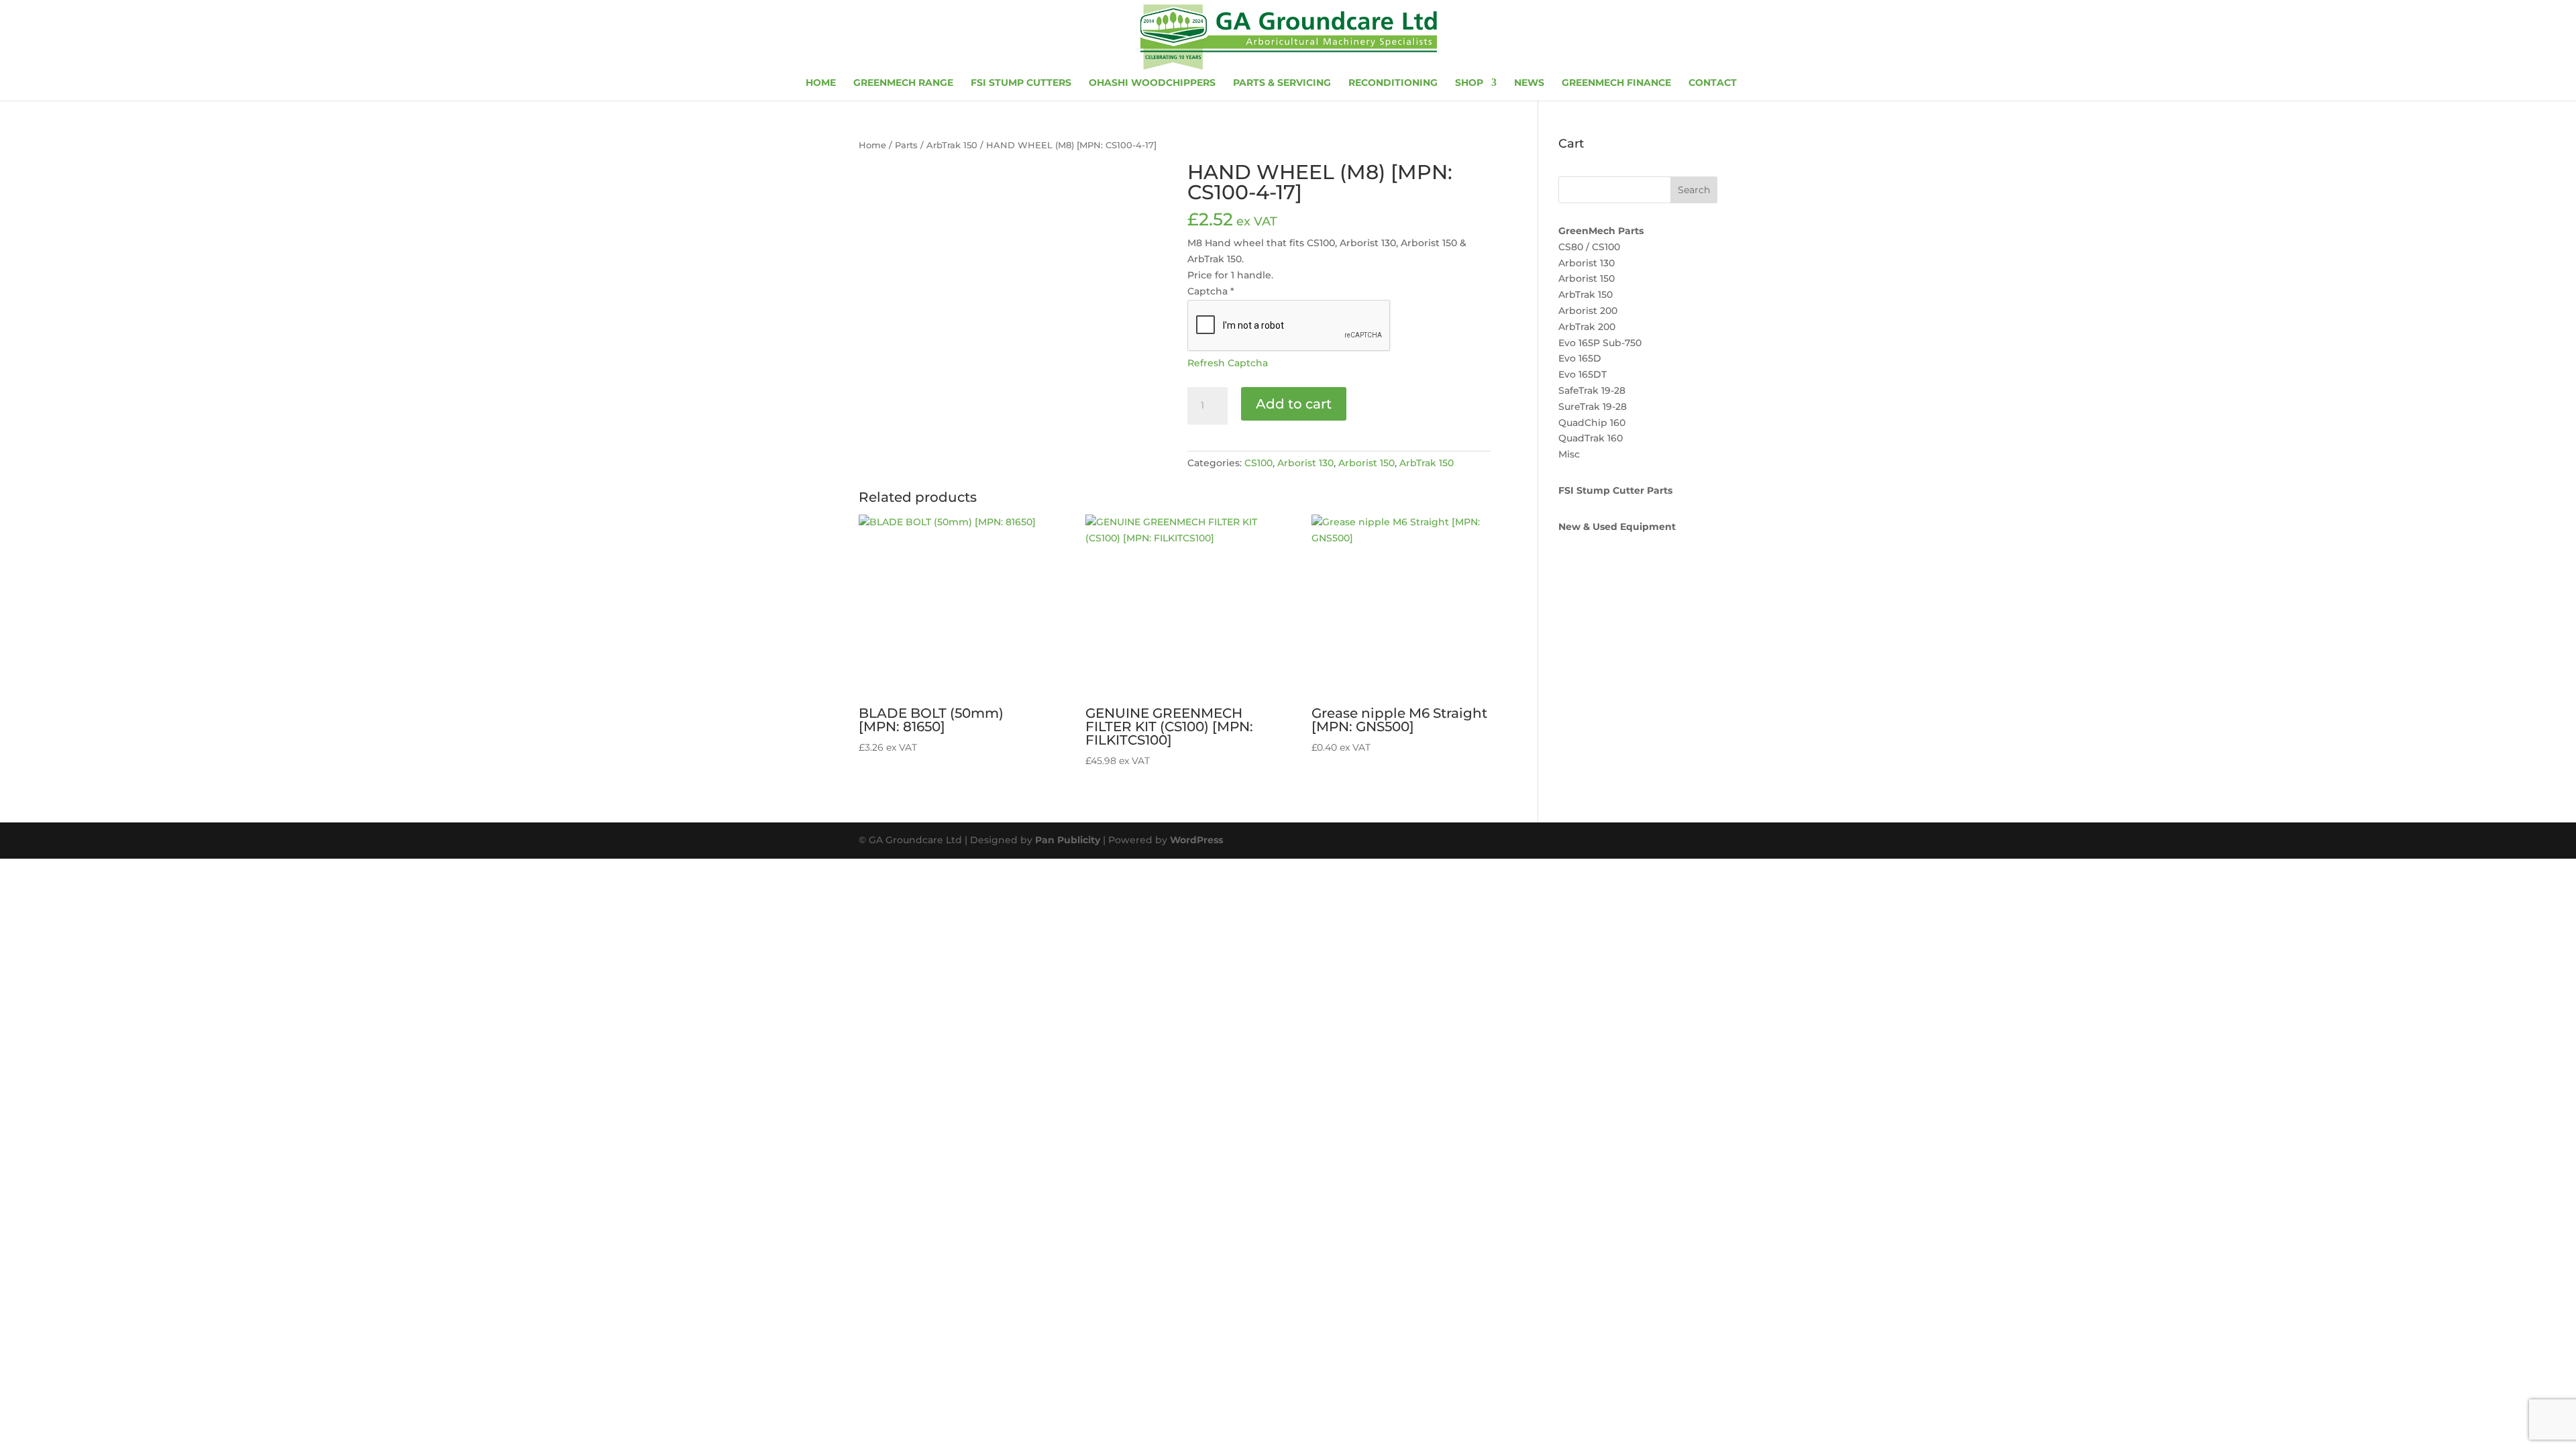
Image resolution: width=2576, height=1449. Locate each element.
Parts (906, 145)
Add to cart (1294, 404)
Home (821, 83)
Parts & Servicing (1282, 83)
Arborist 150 (1366, 463)
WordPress (1196, 840)
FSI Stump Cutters (1021, 83)
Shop (1469, 83)
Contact (1713, 83)
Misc (1569, 454)
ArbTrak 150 (952, 145)
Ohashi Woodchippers (1152, 83)
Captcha (1211, 291)
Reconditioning (1393, 83)
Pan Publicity (1068, 840)
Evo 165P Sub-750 (1600, 343)
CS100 (1258, 463)
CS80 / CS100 (1589, 247)
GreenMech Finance (1616, 83)
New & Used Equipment (1617, 527)
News (1529, 83)
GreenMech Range (903, 83)
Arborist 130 (1305, 463)
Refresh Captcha (1228, 363)
